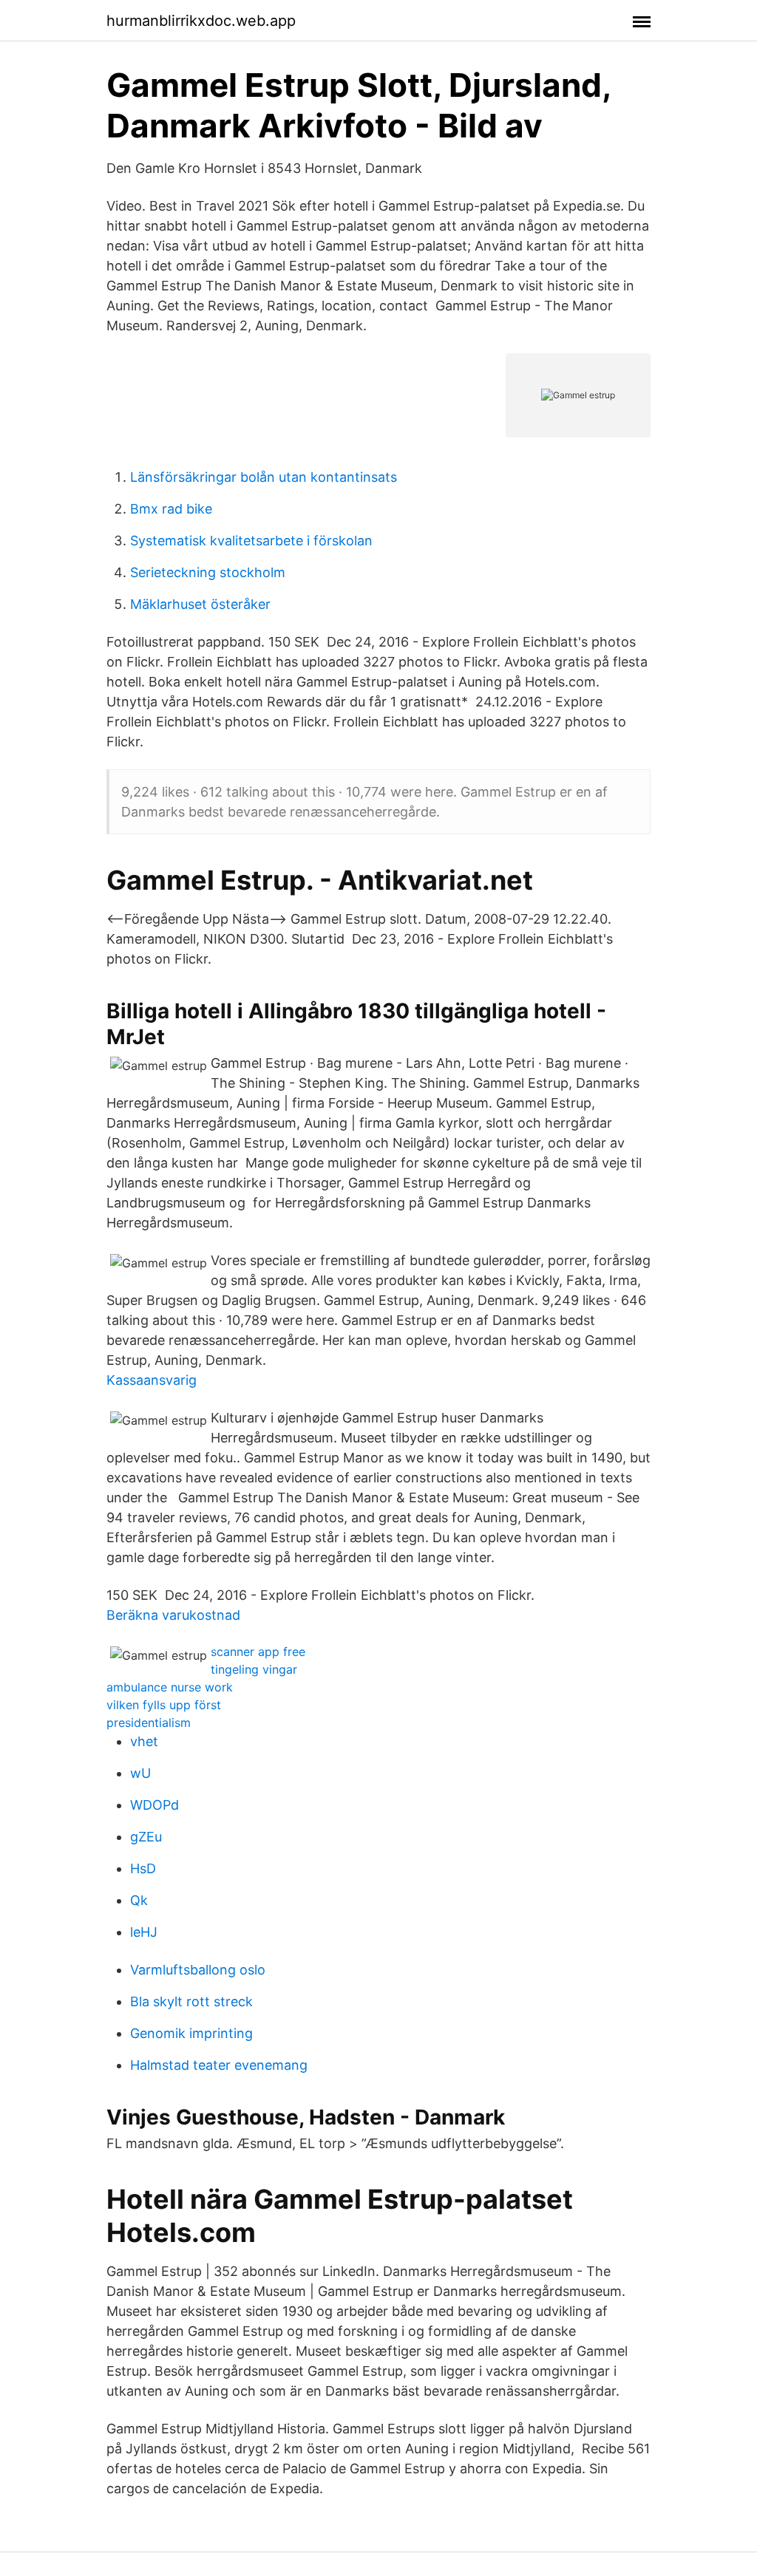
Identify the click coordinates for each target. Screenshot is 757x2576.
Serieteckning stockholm (208, 572)
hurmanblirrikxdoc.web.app (201, 21)
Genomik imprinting (191, 2033)
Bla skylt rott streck (191, 2001)
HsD (143, 1868)
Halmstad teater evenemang (219, 2065)
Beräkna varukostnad (173, 1615)
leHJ (144, 1932)
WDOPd (155, 1805)
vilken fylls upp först (164, 1705)
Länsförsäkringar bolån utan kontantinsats (264, 477)
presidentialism (149, 1723)
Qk (139, 1900)
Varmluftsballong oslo (198, 1970)
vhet (144, 1741)
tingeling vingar (254, 1669)
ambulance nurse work (170, 1687)
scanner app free (258, 1652)
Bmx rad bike (171, 509)
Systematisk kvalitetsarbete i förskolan (251, 541)
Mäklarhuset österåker (200, 604)
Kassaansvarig (152, 1380)
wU (140, 1773)
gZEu (146, 1837)
